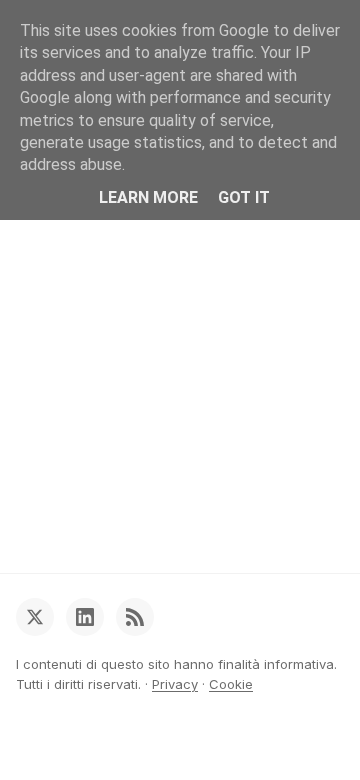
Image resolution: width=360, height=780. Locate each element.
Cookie (231, 684)
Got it (244, 197)
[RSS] (135, 617)
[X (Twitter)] (35, 617)
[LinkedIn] (85, 617)
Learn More (148, 197)
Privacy (175, 684)
